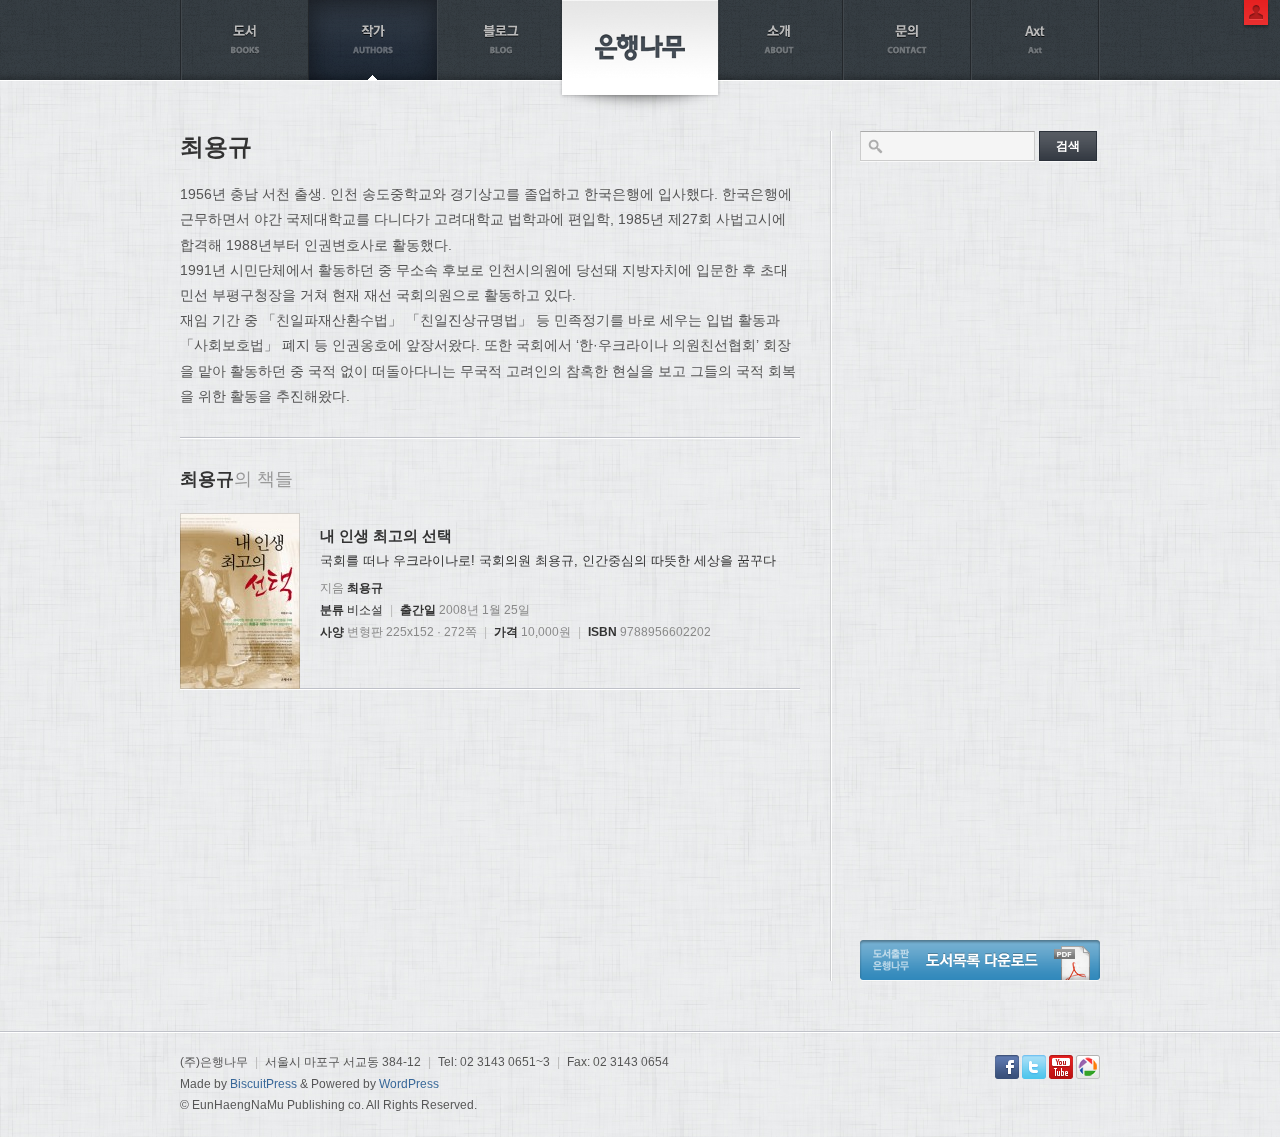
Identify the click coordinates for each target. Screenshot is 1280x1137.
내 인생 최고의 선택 (386, 535)
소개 (779, 40)
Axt (1035, 40)
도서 (245, 40)
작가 (373, 40)
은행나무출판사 (640, 47)
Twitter (1034, 1067)
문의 (907, 40)
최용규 (365, 588)
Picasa (1088, 1067)
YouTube (1061, 1067)
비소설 (365, 610)
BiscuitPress (263, 1084)
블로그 (501, 40)
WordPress (409, 1084)
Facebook (1007, 1067)
